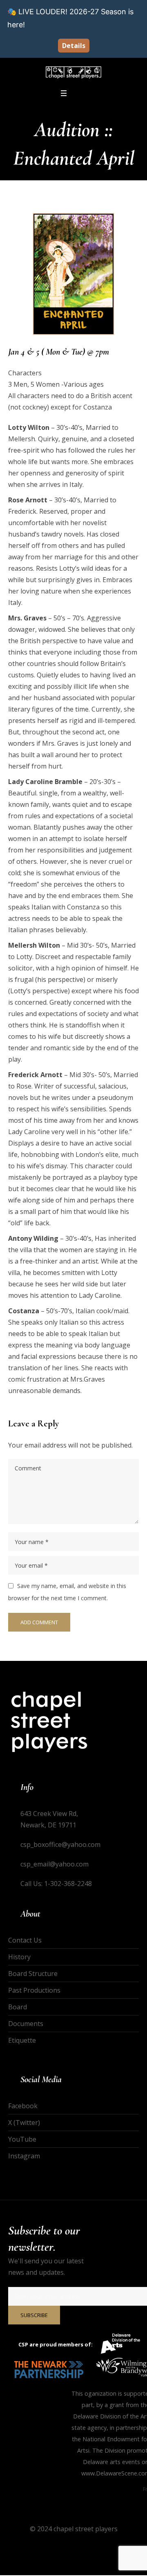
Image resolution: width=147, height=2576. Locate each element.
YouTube (22, 2139)
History (19, 1957)
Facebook (23, 2106)
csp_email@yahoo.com (55, 1864)
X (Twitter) (24, 2123)
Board (18, 2007)
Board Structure (33, 1974)
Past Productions (34, 1990)
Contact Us (25, 1940)
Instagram (24, 2156)
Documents (26, 2024)
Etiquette (22, 2040)
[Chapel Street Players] (73, 72)
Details (74, 46)
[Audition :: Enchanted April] (73, 274)
